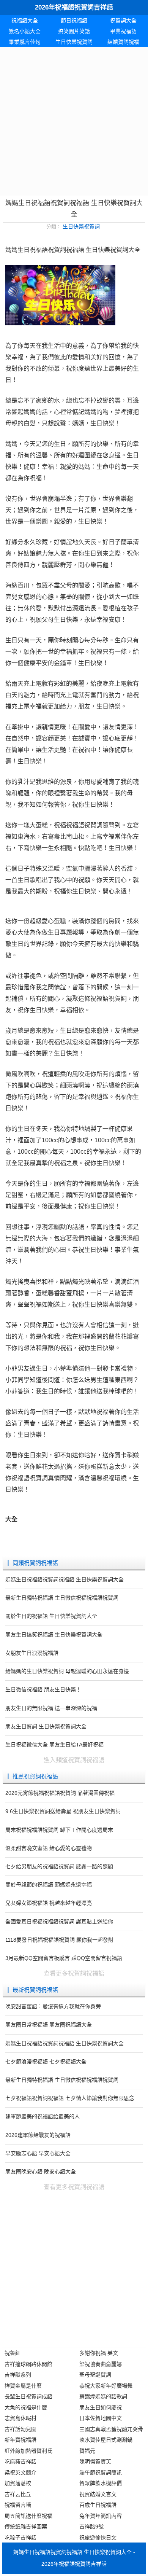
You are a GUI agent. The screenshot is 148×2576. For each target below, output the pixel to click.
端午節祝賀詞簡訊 (101, 2473)
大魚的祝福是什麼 (26, 2407)
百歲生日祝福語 (98, 2505)
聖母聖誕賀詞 (95, 2375)
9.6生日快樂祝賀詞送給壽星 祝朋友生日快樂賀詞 (63, 1811)
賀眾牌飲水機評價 (101, 2483)
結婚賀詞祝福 (123, 42)
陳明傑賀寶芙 (95, 2461)
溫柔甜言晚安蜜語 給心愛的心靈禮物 (49, 1848)
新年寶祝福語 (20, 2440)
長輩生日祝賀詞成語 (28, 2396)
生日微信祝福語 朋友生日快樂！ (43, 1689)
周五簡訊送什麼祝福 (28, 2516)
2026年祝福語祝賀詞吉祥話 (74, 7)
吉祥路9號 (91, 2527)
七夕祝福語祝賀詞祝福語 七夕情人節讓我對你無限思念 (70, 2098)
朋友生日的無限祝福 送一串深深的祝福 (51, 1708)
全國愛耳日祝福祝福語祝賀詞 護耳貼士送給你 (59, 1922)
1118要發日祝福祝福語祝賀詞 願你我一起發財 (59, 1940)
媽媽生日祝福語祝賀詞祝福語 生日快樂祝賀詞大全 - (74, 2552)
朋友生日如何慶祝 (101, 2407)
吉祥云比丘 (18, 2494)
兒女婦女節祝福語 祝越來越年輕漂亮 (49, 1903)
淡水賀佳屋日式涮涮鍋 (106, 2440)
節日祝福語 (74, 21)
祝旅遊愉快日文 (98, 2538)
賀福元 (87, 2451)
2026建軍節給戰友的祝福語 (38, 2135)
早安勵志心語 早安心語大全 (38, 2153)
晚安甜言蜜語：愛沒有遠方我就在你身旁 (53, 2006)
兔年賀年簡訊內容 (101, 2516)
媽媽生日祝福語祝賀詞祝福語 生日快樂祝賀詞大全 (65, 1579)
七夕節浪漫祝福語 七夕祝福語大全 (46, 2062)
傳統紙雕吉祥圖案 (26, 2527)
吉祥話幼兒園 (20, 2429)
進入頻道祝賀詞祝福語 (74, 1760)
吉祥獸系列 (18, 2375)
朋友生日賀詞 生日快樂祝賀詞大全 (46, 1726)
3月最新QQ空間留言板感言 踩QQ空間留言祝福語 (64, 1958)
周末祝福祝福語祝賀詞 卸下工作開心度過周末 (59, 1830)
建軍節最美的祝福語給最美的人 (43, 2116)
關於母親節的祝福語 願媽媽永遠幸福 (49, 1885)
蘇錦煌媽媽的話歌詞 (103, 2396)
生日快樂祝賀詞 (74, 42)
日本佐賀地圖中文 (101, 2418)
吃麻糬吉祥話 (20, 2461)
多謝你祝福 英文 (99, 2353)
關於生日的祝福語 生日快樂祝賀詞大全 (51, 1616)
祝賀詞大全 (123, 21)
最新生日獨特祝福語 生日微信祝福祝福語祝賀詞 (62, 1598)
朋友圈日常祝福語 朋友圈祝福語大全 (49, 2025)
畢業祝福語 (123, 31)
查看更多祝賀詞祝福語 (74, 1973)
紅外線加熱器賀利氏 (28, 2451)
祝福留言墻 (18, 2505)
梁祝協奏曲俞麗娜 (101, 2364)
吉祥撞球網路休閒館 (28, 2364)
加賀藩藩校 (18, 2483)
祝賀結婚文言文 (98, 2494)
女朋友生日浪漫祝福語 (32, 1653)
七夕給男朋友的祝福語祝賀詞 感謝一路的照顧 (59, 1866)
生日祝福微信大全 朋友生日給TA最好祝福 (54, 1745)
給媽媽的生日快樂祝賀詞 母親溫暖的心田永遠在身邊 (67, 1671)
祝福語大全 (25, 21)
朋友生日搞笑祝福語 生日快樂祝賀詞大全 (54, 1635)
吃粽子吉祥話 (20, 2538)
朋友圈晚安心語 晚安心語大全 (41, 2172)
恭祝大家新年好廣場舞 (106, 2386)
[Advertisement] (74, 121)
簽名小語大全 (25, 31)
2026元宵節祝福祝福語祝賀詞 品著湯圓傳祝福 (60, 1793)
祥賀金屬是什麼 (23, 2386)
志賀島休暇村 (20, 2418)
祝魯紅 (13, 2353)
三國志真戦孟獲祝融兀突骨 (111, 2429)
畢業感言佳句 (25, 42)
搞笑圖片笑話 (74, 31)
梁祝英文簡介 (20, 2473)
